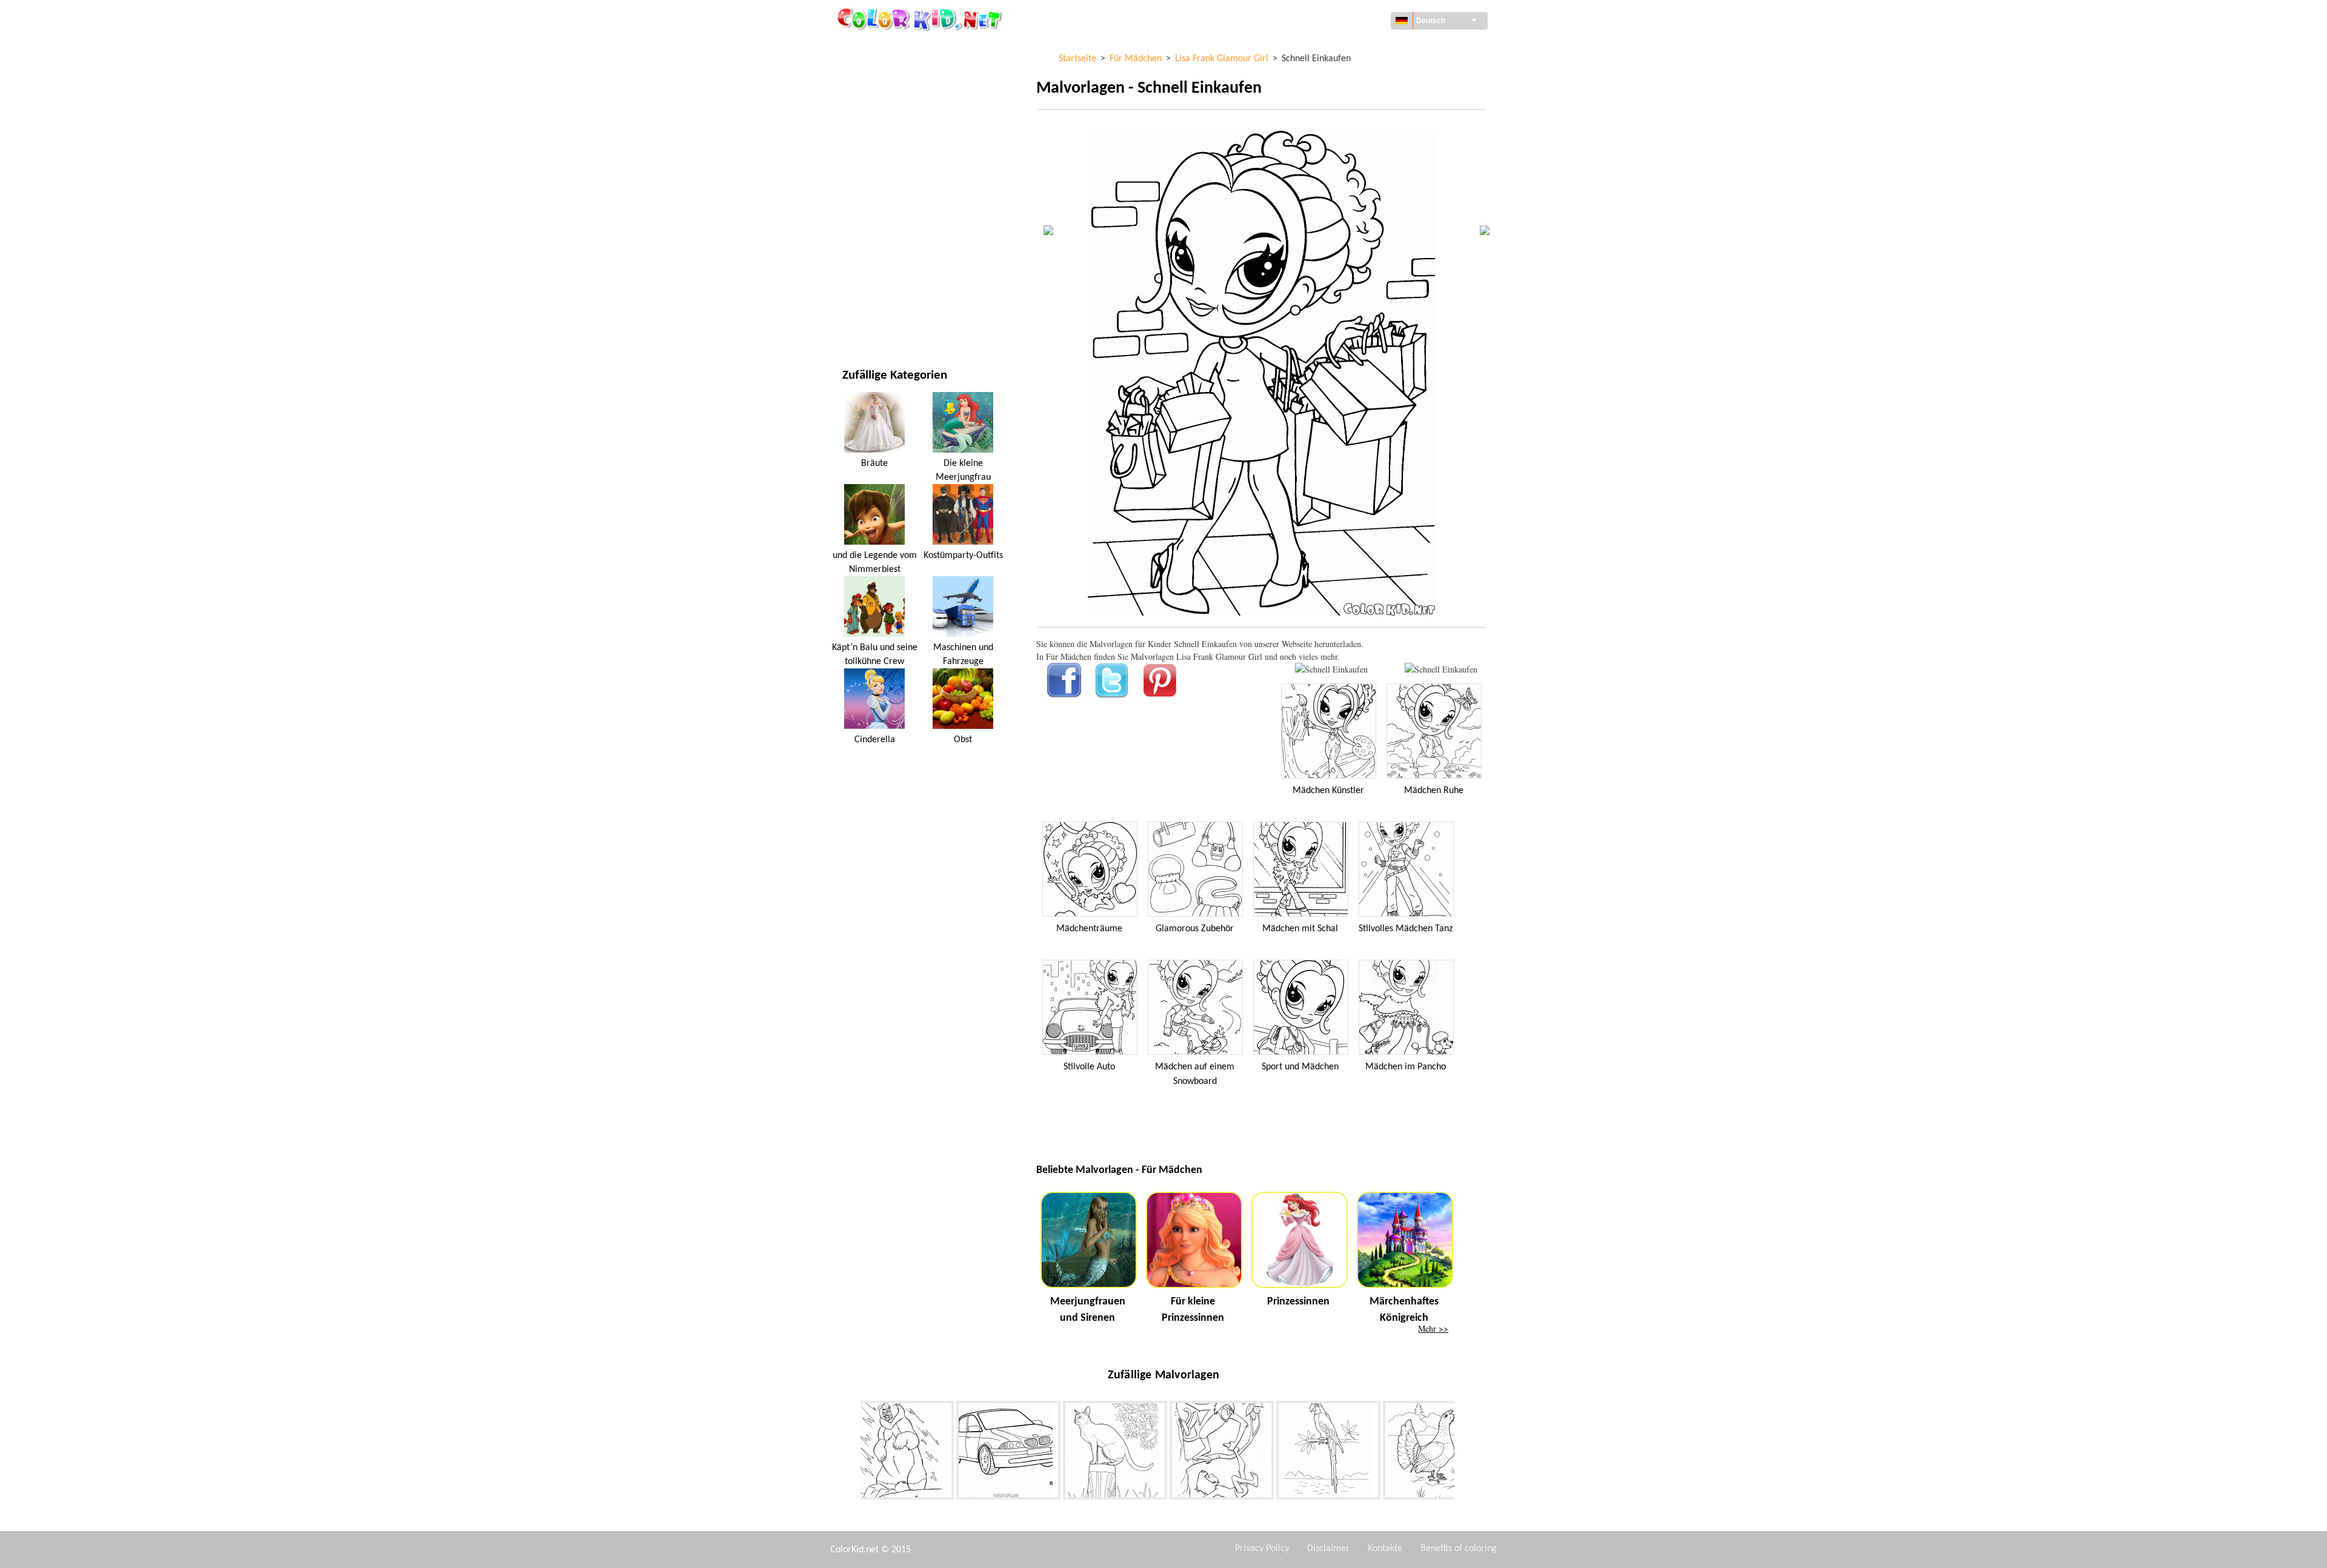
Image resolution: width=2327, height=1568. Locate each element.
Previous (851, 1453)
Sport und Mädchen (1300, 1067)
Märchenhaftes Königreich (1404, 1310)
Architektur (867, 98)
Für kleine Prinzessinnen (1193, 1310)
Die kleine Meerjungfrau (963, 470)
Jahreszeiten (868, 197)
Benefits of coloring (1459, 1549)
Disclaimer (1328, 1549)
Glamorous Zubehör (1195, 929)
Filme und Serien (876, 297)
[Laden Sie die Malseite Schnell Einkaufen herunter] (1441, 669)
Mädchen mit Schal (1300, 929)
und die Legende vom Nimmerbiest (875, 562)
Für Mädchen (869, 172)
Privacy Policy (1262, 1549)
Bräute (874, 463)
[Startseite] (921, 19)
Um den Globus (873, 73)
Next (1463, 1453)
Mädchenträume (1089, 929)
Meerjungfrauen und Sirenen (1088, 1310)
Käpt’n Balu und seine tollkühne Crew (875, 654)
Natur (854, 321)
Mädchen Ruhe (1434, 791)
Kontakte (1385, 1549)
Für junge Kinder (877, 247)
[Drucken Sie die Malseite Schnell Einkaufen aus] (1331, 669)
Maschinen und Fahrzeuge (895, 48)
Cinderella (875, 740)
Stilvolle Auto (1089, 1067)
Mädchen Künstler (1328, 791)
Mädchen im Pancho (1406, 1067)
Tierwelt (860, 123)
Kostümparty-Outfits (963, 556)
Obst (963, 740)
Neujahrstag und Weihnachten (905, 272)
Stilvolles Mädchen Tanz (1406, 929)
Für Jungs (862, 222)
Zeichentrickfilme (878, 148)
